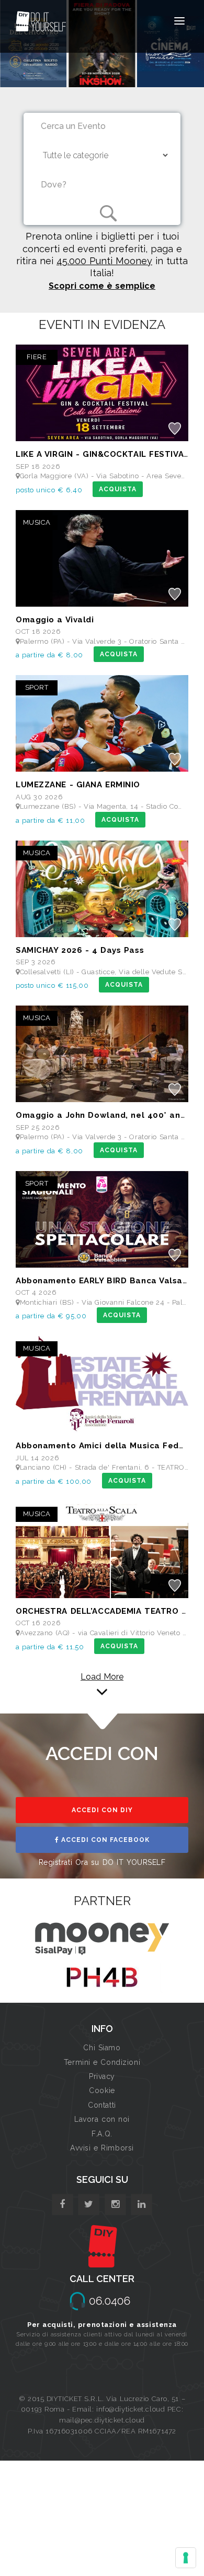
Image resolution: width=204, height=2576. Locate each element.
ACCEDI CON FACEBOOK (104, 1840)
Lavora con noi (102, 2119)
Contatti (102, 2105)
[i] (141, 2205)
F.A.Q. (102, 2134)
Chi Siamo (102, 2048)
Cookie (102, 2090)
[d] (115, 2205)
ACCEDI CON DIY (102, 1810)
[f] (63, 2205)
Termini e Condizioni (102, 2062)
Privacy (102, 2076)
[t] (89, 2205)
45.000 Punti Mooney (104, 261)
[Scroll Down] (102, 1692)
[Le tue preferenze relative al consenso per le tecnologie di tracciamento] (186, 2558)
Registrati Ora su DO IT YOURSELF (102, 1862)
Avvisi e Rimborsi (102, 2148)
